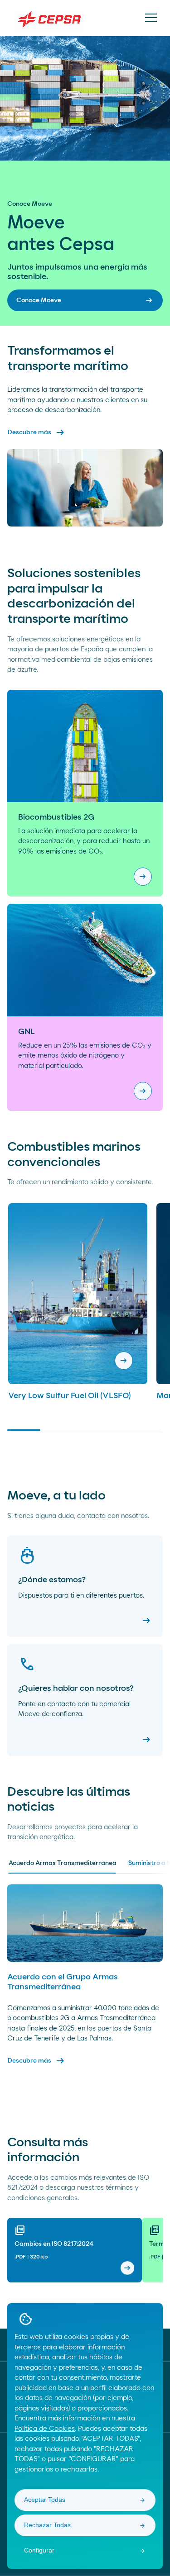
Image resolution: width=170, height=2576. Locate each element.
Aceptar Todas (45, 2500)
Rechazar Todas (47, 2525)
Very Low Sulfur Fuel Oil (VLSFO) (70, 1396)
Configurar (39, 2550)
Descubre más (37, 432)
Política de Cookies (45, 2429)
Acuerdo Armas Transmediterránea (63, 1863)
